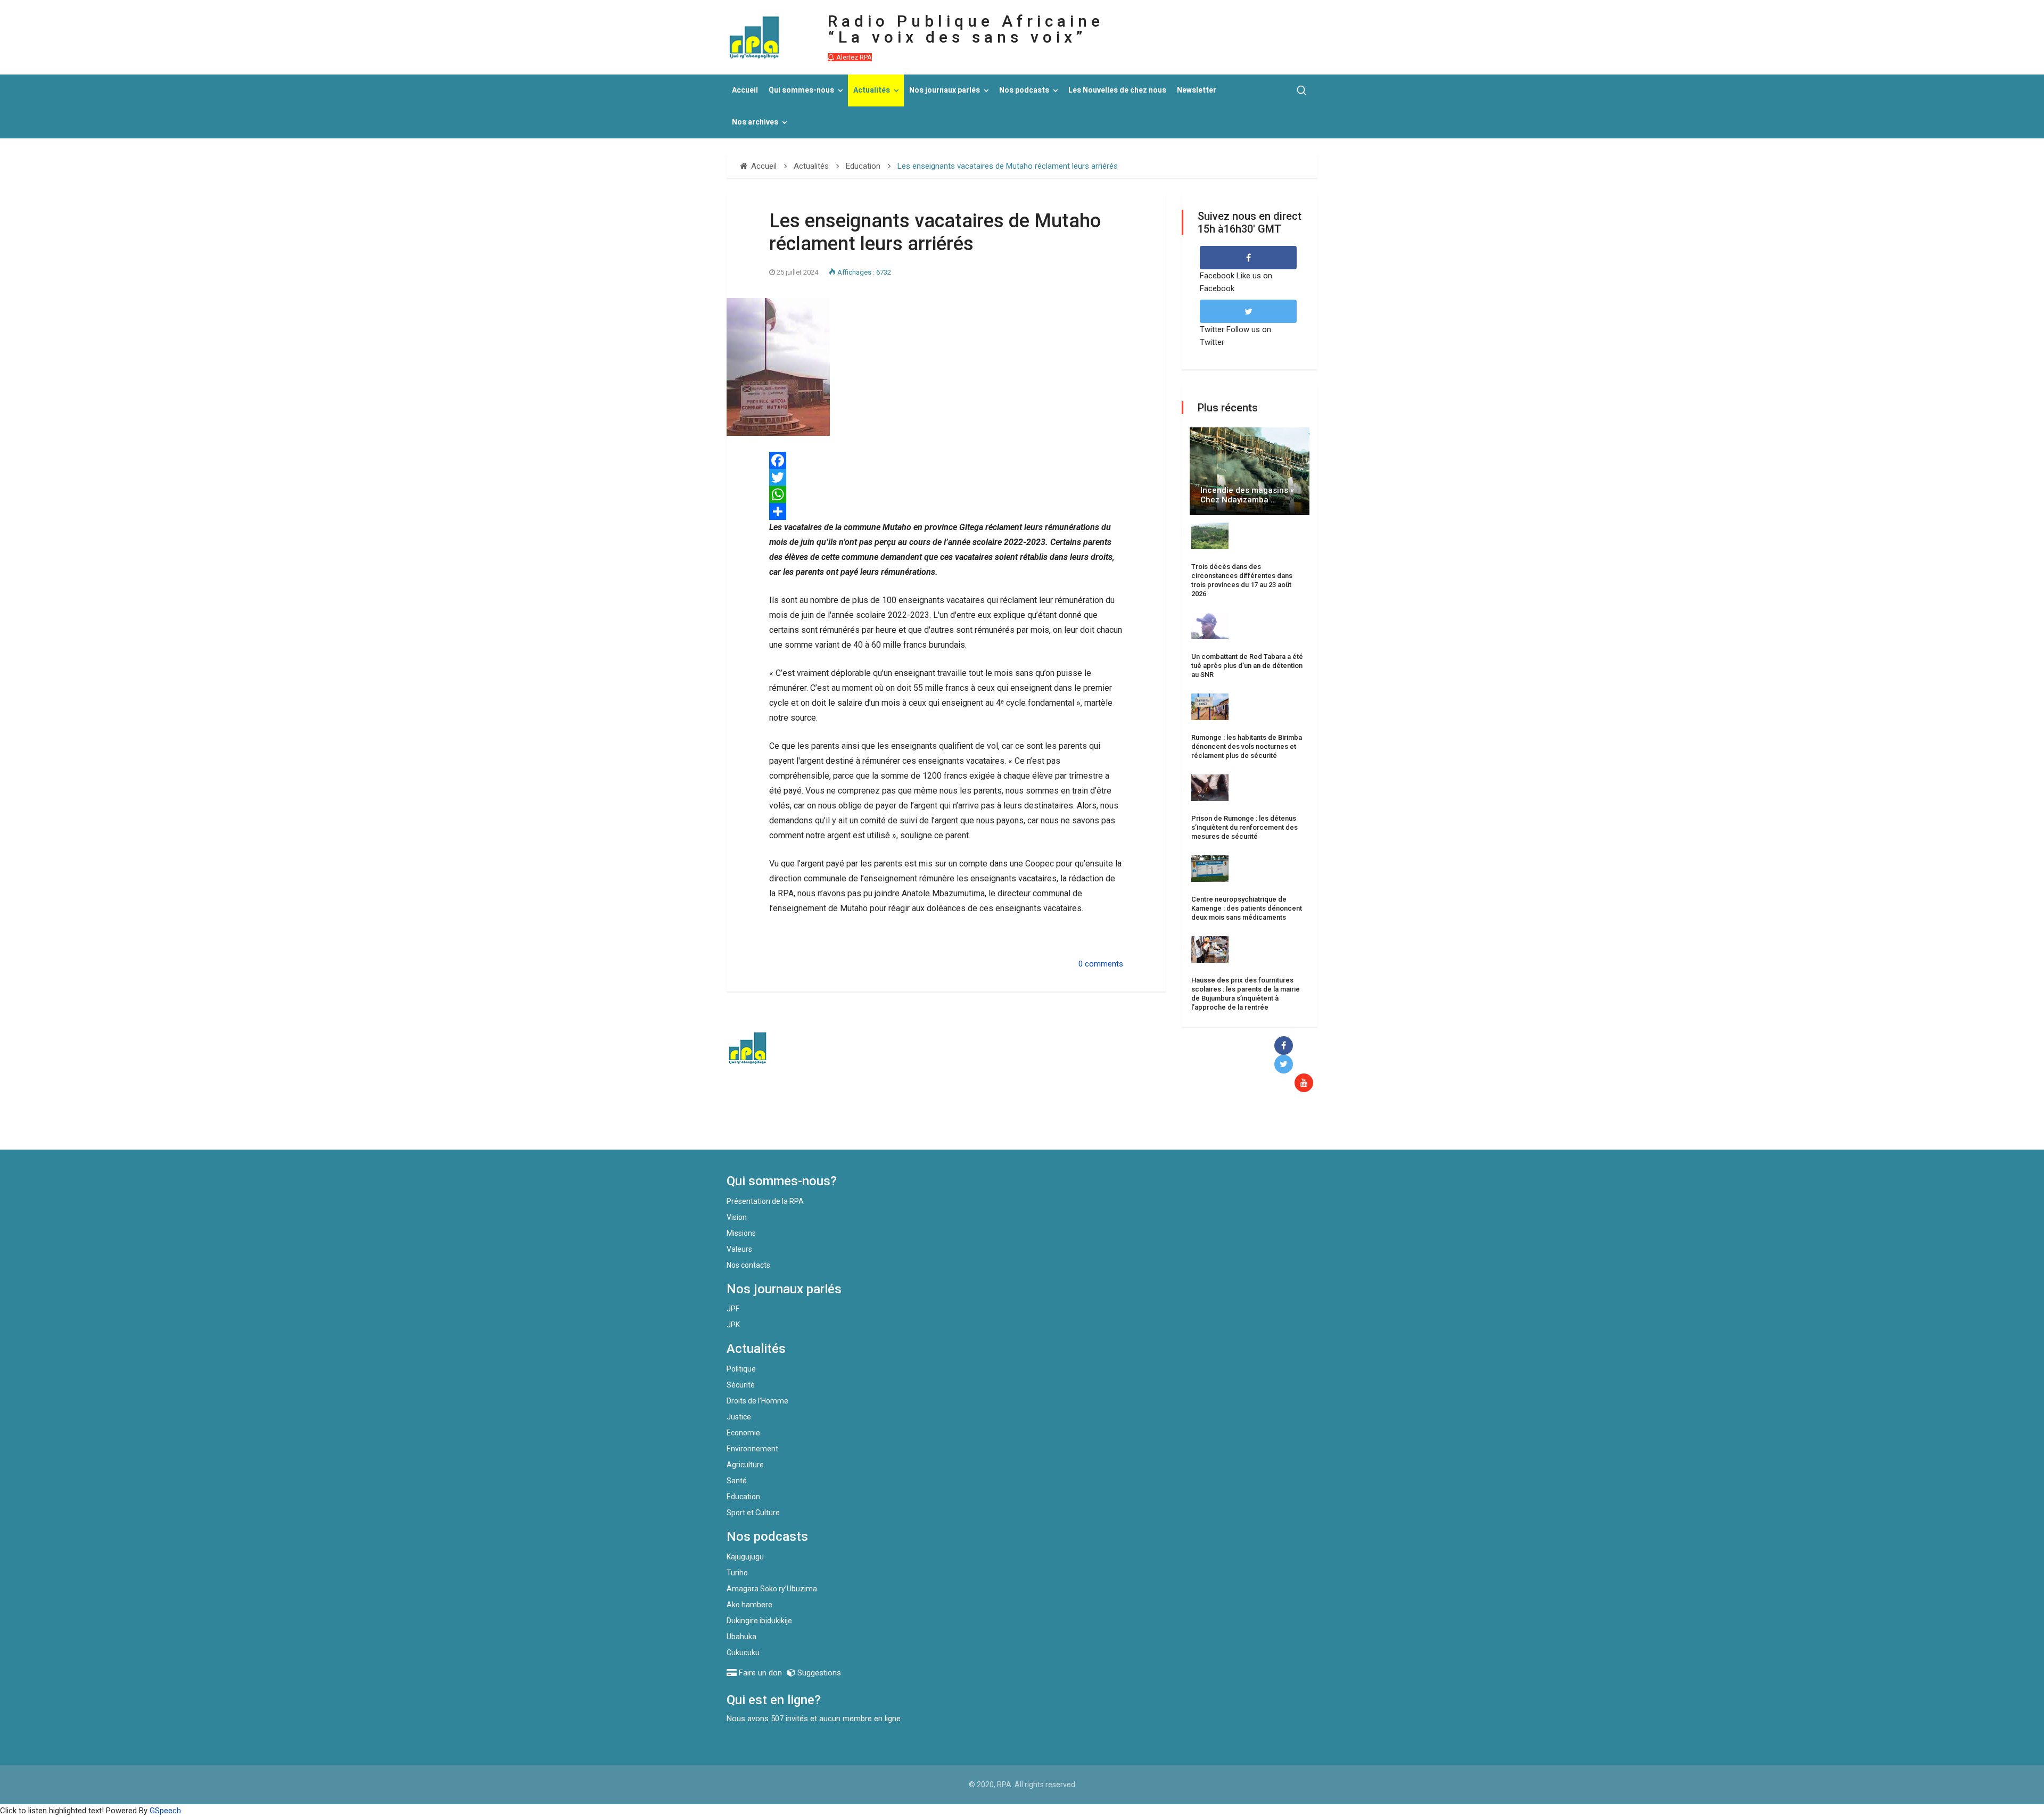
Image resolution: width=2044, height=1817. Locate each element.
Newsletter (1197, 90)
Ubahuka (741, 1637)
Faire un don (921, 1127)
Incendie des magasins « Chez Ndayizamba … (1247, 495)
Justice (739, 1417)
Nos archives (755, 122)
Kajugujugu (745, 1557)
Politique (741, 1369)
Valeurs (739, 1249)
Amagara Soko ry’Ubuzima (772, 1589)
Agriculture (745, 1465)
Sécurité (741, 1385)
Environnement (752, 1449)
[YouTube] (1306, 1083)
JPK (733, 1325)
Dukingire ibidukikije (759, 1621)
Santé (737, 1481)
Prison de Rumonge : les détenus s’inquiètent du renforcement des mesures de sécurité (1244, 827)
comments (1104, 964)
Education (743, 1497)
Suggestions (818, 1673)
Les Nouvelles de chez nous (1117, 90)
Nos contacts (748, 1265)
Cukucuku (743, 1653)
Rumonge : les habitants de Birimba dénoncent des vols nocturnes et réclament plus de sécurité (1247, 746)
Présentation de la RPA (765, 1201)
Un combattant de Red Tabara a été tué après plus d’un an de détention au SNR (1247, 666)
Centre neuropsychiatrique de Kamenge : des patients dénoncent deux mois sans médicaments (1247, 908)
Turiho (737, 1573)
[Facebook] (946, 460)
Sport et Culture (753, 1513)
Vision (737, 1217)
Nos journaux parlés (945, 90)
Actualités (872, 90)
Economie (743, 1433)
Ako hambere (749, 1605)
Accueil (745, 90)
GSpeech (165, 1811)
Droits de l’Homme (757, 1401)
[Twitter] (946, 477)
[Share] (946, 511)
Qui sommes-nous (801, 90)
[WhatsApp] (946, 494)
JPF (733, 1309)
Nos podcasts (1024, 90)
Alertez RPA (853, 57)
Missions (741, 1233)
